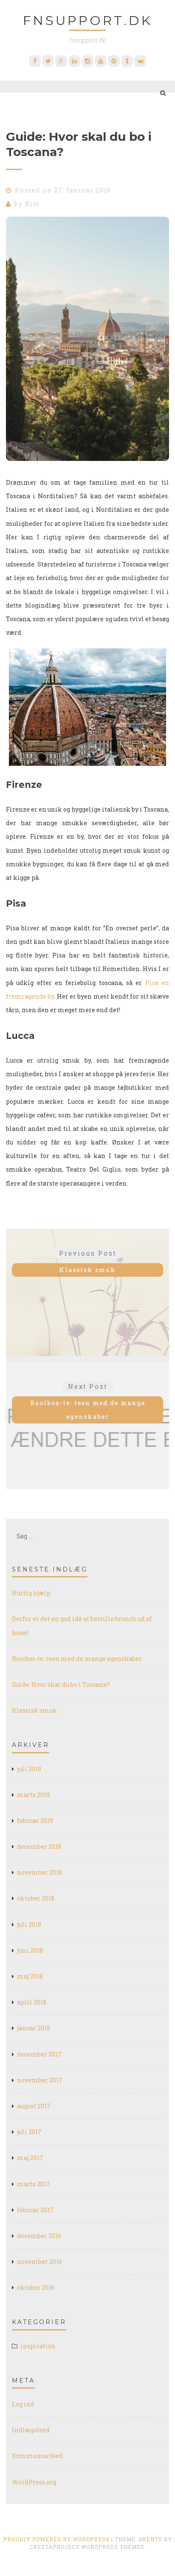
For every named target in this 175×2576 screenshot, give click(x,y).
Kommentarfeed (37, 2456)
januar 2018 (34, 2028)
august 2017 (34, 2106)
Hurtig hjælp (31, 1593)
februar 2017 (35, 2210)
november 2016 (40, 2262)
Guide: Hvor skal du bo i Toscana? (61, 1684)
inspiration (38, 2346)
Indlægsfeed (31, 2430)
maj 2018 (30, 1976)
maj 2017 (30, 2158)
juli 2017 (29, 2132)
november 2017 (40, 2080)
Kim (32, 204)
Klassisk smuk (34, 1710)
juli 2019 (29, 1769)
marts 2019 (33, 1795)
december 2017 (39, 2054)
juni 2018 (30, 1950)
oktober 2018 (36, 1898)
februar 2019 (35, 1821)
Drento (150, 2539)
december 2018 (39, 1846)
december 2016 (39, 2236)
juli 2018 (29, 1924)
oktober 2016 (36, 2287)
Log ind (23, 2404)
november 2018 (40, 1872)
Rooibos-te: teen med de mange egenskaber (77, 1659)
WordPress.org (34, 2482)
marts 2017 (34, 2184)
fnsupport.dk (88, 21)
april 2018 (32, 2002)
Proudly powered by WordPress (56, 2539)
